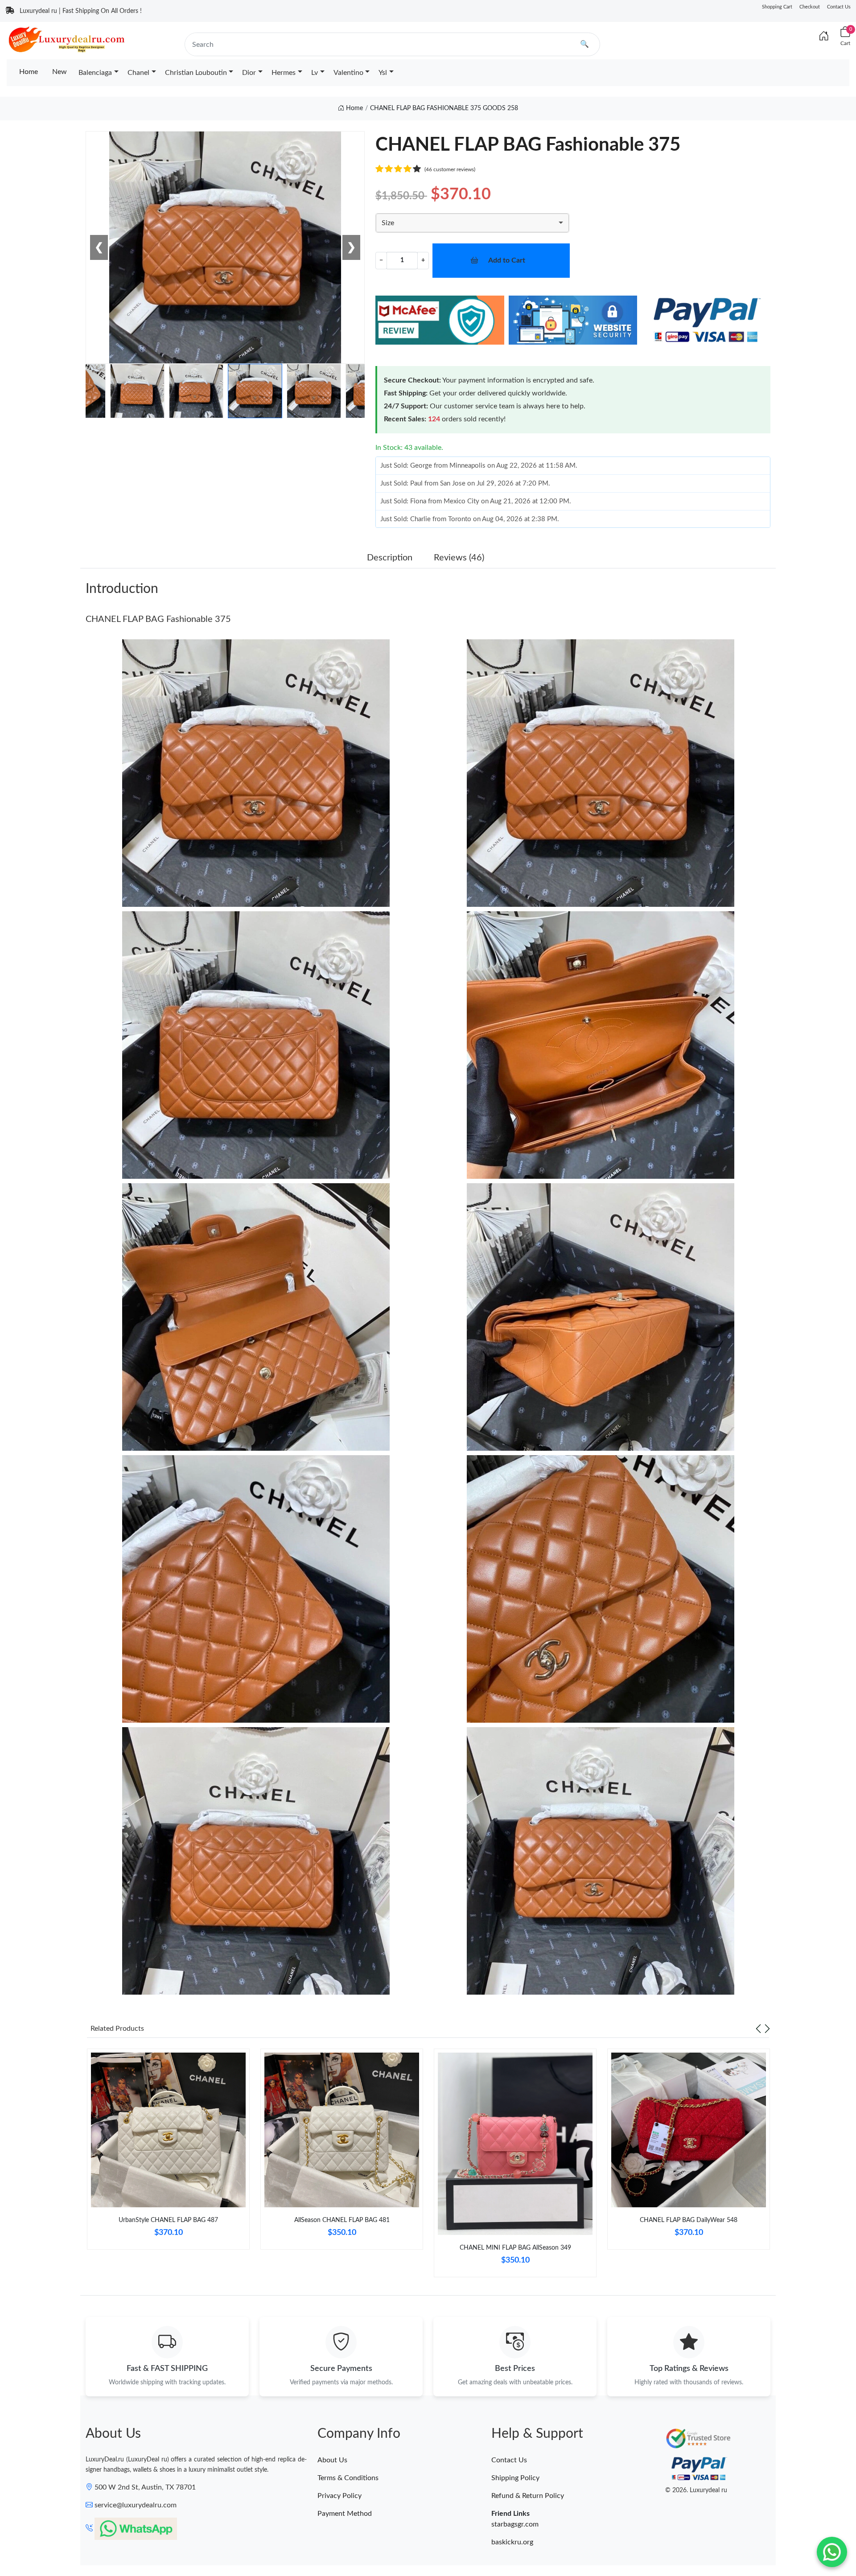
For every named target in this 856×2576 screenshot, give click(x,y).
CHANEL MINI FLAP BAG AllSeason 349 (515, 2248)
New (60, 72)
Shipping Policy (515, 2478)
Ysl (383, 73)
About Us (332, 2460)
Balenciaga (95, 73)
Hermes (284, 73)
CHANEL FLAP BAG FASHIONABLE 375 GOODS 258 (444, 108)
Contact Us (839, 7)
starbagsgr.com (515, 2524)
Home (29, 72)
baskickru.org (512, 2542)
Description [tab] (390, 558)
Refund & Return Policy (528, 2496)
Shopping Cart (777, 7)
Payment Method (345, 2514)
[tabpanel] (168, 2153)
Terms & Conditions (348, 2478)
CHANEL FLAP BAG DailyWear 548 (689, 2220)
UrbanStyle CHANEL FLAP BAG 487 (168, 2220)
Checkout (810, 7)
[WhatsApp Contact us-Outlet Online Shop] (832, 2552)
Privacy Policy (340, 2496)
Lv (315, 73)
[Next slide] (767, 2029)
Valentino (348, 73)
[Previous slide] (758, 2029)
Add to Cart (507, 260)
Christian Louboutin (196, 73)
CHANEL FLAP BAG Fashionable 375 (158, 619)
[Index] (824, 37)
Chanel (138, 73)
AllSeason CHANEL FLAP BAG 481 (342, 2220)
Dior (249, 73)
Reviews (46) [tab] (459, 558)
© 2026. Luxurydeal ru (696, 2490)
